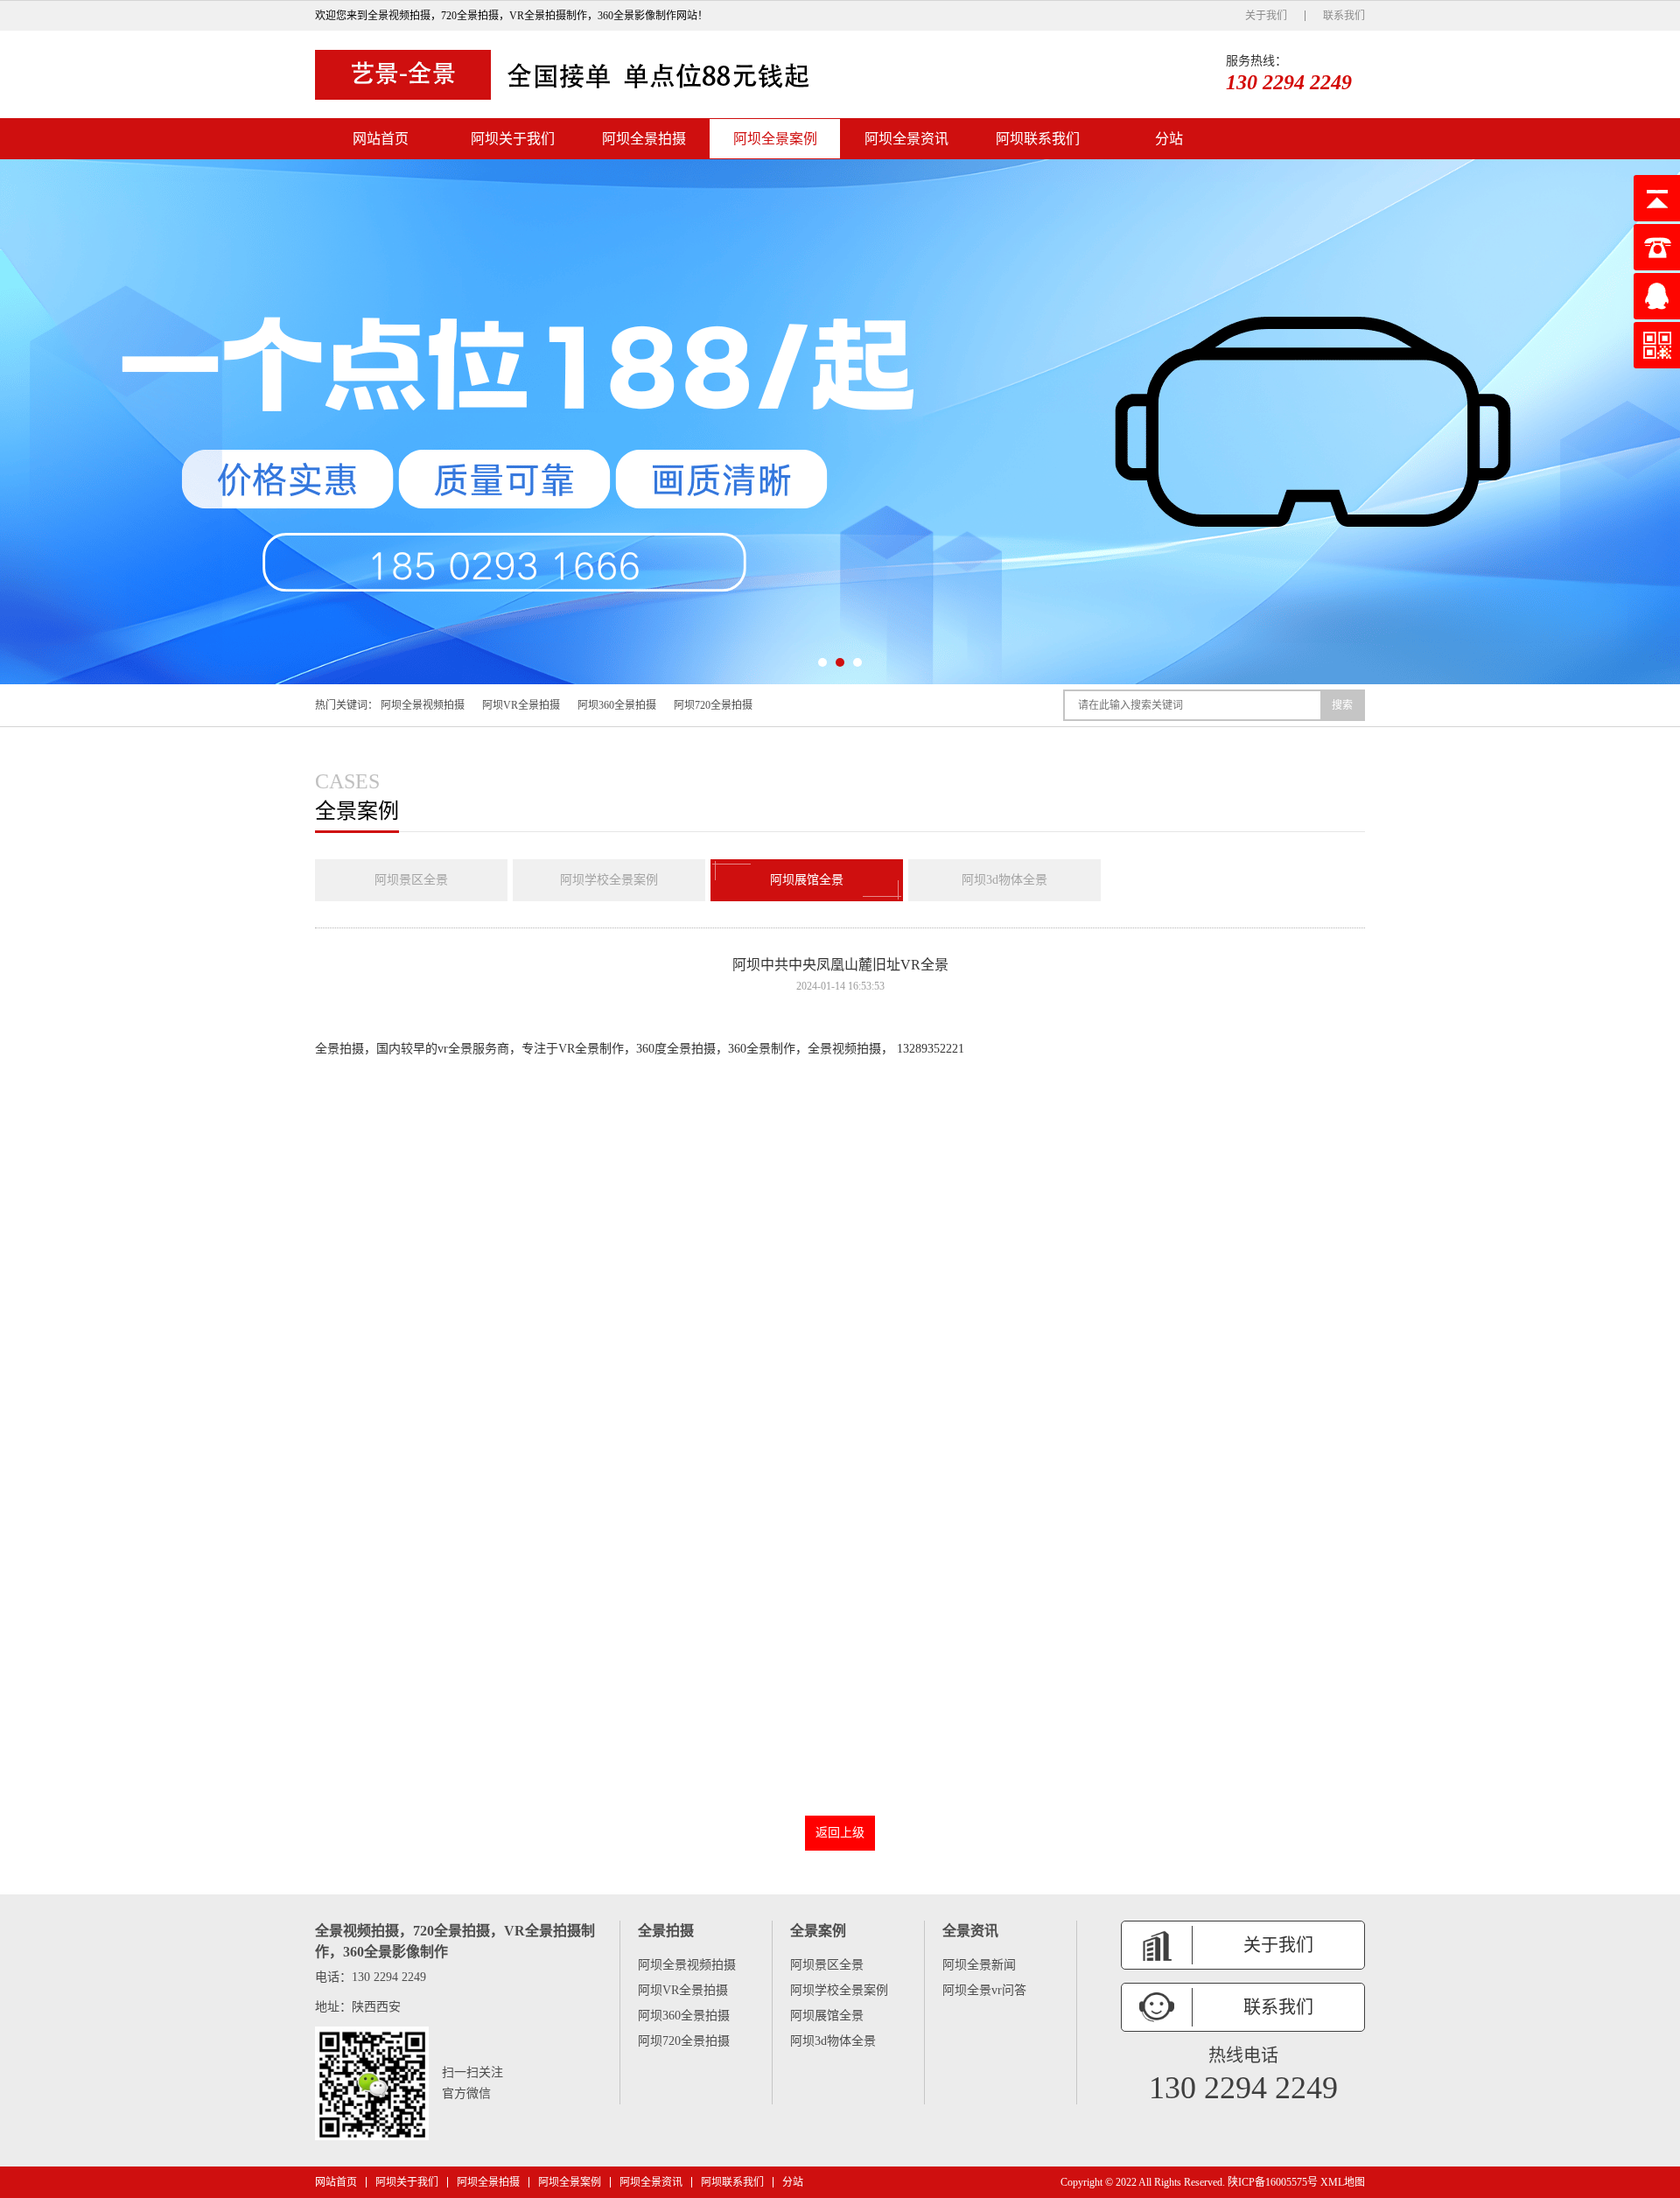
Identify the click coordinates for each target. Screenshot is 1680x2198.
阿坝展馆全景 (807, 880)
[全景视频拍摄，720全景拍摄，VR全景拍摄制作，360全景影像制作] (569, 74)
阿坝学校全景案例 (609, 880)
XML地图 (1343, 2182)
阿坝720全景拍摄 (713, 705)
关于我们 (1266, 16)
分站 (1169, 139)
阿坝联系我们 (1038, 139)
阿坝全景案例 (775, 139)
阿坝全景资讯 (906, 139)
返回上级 (840, 1833)
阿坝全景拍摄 (644, 139)
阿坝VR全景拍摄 (521, 705)
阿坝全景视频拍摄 (423, 705)
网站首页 (381, 139)
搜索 (1342, 705)
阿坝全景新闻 (979, 1965)
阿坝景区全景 (411, 880)
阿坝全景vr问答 (984, 1990)
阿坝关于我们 (513, 139)
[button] (822, 662)
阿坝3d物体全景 (1004, 880)
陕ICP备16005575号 (1273, 2182)
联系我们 (1344, 16)
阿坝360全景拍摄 (617, 705)
